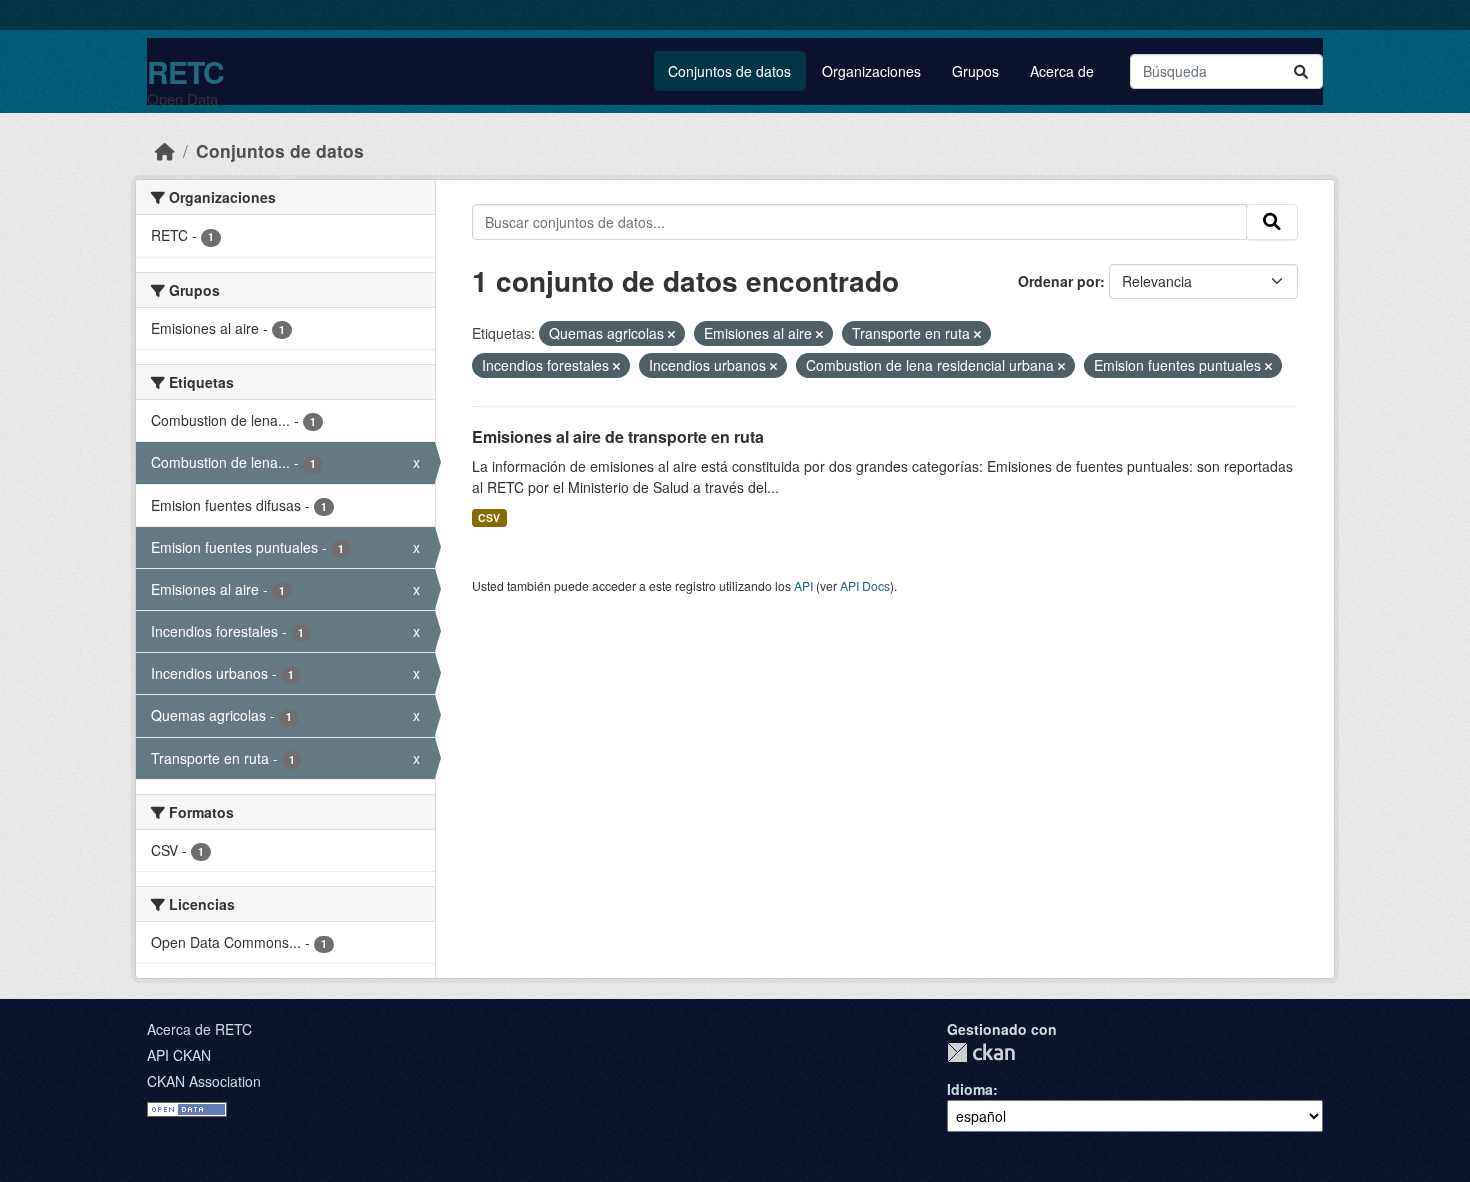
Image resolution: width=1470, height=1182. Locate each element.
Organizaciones (871, 71)
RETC (185, 71)
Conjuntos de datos (729, 71)
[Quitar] (671, 334)
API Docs (865, 585)
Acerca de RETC (199, 1029)
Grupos (975, 71)
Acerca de (1062, 71)
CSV (489, 517)
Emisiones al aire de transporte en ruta (618, 436)
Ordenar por (1059, 281)
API (803, 585)
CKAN (981, 1052)
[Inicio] (165, 150)
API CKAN (179, 1055)
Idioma (970, 1089)
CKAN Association (204, 1081)
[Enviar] (1301, 71)
